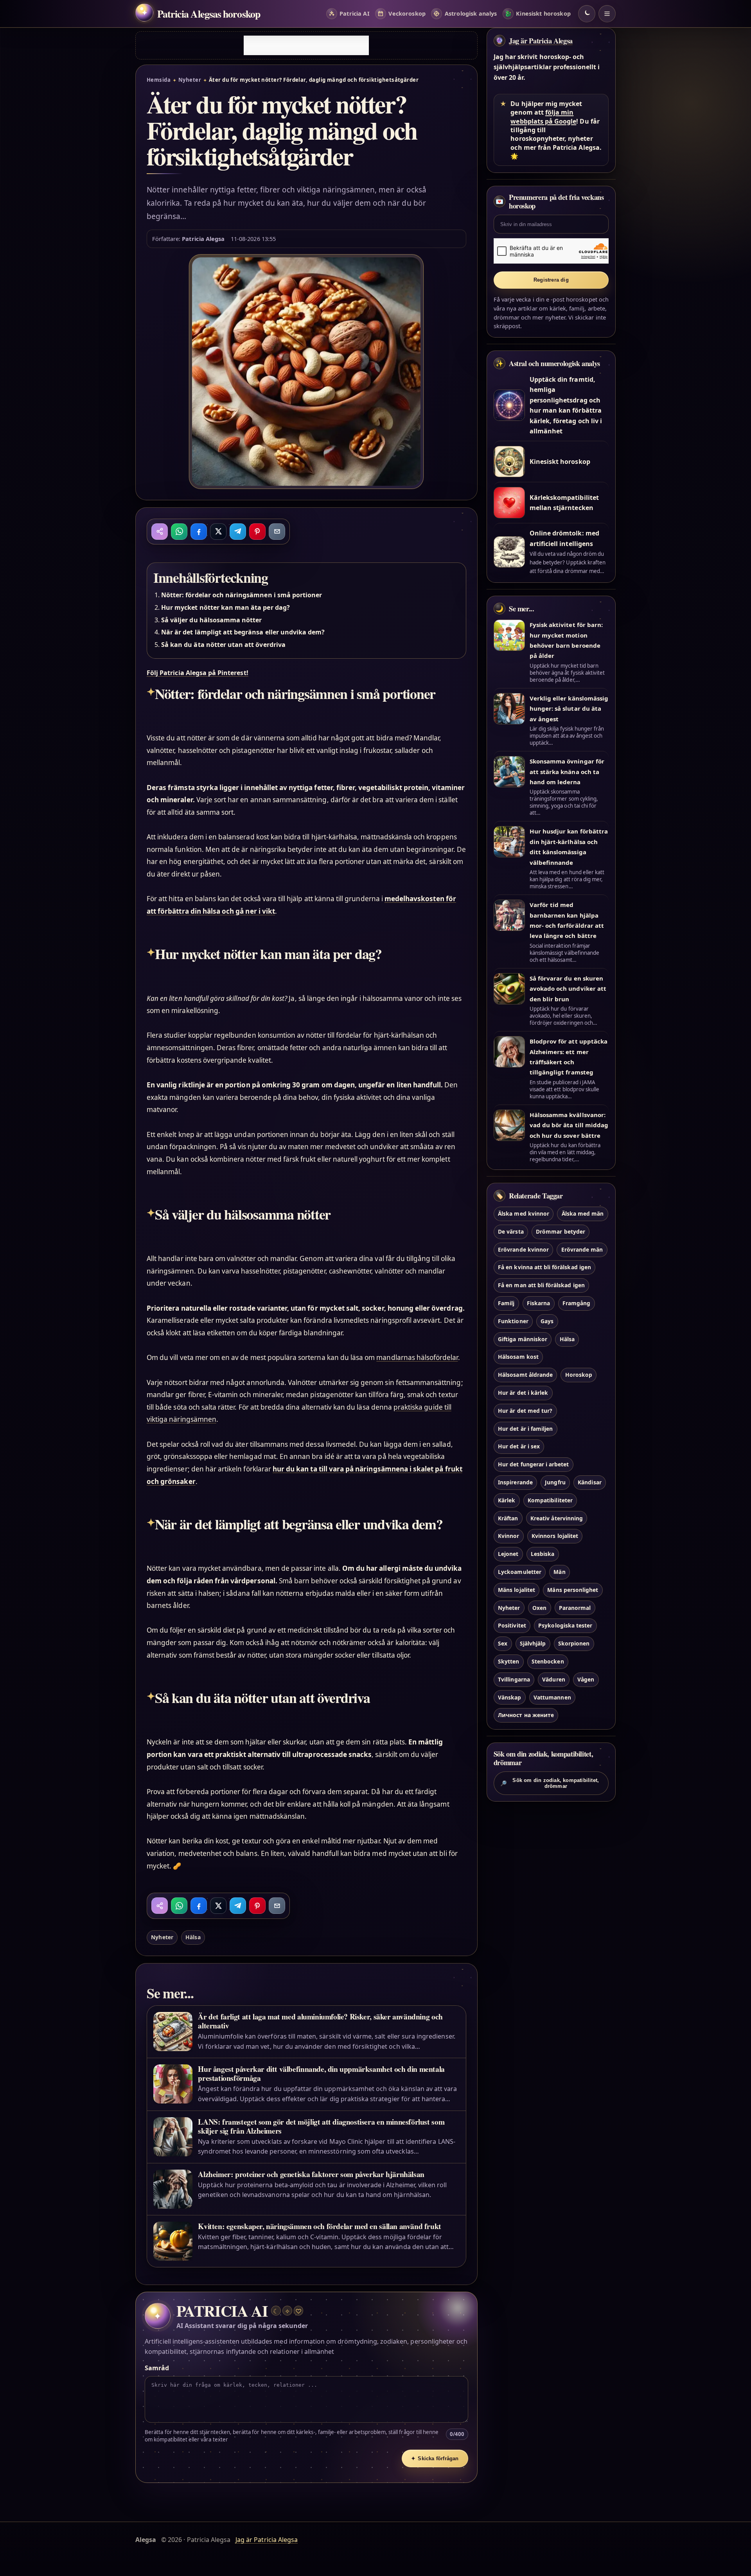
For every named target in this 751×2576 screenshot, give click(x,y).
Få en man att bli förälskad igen (541, 1285)
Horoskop (579, 1375)
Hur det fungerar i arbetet (533, 1464)
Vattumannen (552, 1697)
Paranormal (575, 1608)
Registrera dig (551, 280)
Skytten (508, 1661)
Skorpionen (574, 1643)
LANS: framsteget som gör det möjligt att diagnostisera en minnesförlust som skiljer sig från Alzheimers (321, 2126)
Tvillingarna (514, 1679)
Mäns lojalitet (517, 1590)
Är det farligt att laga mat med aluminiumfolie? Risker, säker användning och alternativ (320, 2021)
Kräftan (508, 1518)
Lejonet (508, 1554)
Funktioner (513, 1321)
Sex (503, 1643)
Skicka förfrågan (435, 2458)
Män (559, 1572)
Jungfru (555, 1482)
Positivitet (512, 1625)
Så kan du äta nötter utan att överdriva (223, 645)
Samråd (157, 2368)
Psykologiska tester (565, 1625)
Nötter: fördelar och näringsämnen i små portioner (242, 595)
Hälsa (193, 1937)
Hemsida (159, 80)
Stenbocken (548, 1661)
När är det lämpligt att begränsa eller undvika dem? (243, 632)
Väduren (553, 1679)
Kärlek (507, 1500)
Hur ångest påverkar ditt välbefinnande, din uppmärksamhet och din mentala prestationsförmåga (321, 2073)
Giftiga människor (523, 1339)
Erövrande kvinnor (523, 1249)
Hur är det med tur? (525, 1411)
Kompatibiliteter (550, 1500)
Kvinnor (508, 1536)
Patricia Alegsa (203, 239)
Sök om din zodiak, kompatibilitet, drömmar (550, 1783)
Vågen (586, 1679)
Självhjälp (533, 1643)
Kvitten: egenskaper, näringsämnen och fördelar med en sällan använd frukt (320, 2226)
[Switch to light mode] (587, 14)
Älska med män (583, 1213)
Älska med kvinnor (524, 1213)
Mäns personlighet (573, 1590)
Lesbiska (543, 1554)
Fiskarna (538, 1303)
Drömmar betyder (561, 1231)
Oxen (539, 1608)
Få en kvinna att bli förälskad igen (544, 1267)
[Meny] (607, 14)
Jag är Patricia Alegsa (541, 41)
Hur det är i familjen (525, 1429)
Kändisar (589, 1482)
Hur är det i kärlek (523, 1393)
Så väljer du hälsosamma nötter (211, 620)
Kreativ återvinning (557, 1518)
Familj (506, 1303)
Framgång (576, 1303)
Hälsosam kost (518, 1357)
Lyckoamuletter (520, 1572)
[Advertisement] (306, 45)
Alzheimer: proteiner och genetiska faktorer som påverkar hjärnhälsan (311, 2174)
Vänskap (509, 1697)
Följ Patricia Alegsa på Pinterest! (198, 673)
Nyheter (190, 80)
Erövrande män (582, 1249)
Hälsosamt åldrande (525, 1375)
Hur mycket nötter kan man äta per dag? (225, 607)
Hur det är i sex (519, 1446)
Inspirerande (515, 1482)
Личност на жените (526, 1715)
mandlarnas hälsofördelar (417, 1357)
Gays (547, 1321)
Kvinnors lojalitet (555, 1536)
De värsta (511, 1231)
